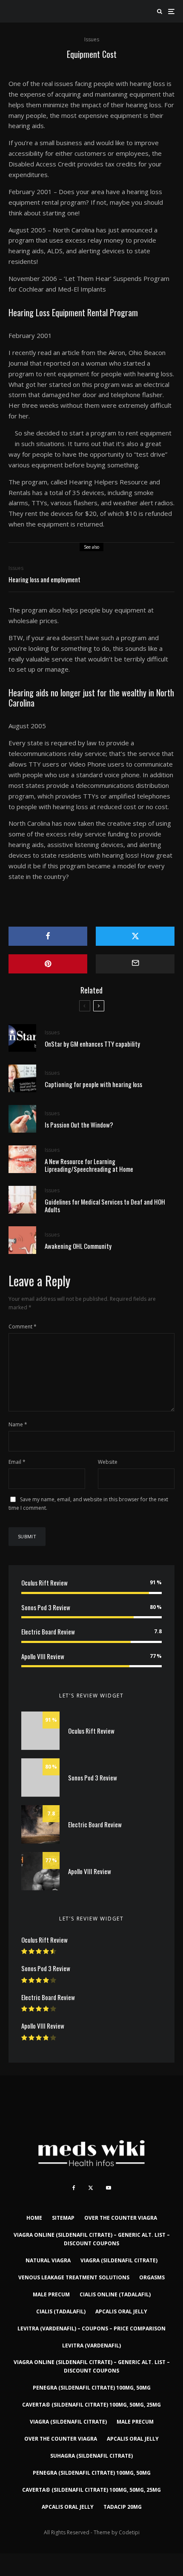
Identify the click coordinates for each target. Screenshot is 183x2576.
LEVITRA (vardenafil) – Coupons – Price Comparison (91, 2328)
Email (17, 1462)
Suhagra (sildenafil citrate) (91, 2456)
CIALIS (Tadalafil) (61, 2311)
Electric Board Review (48, 1631)
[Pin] (48, 964)
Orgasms (152, 2277)
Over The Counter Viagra (121, 2218)
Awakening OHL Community (78, 1246)
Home (34, 2218)
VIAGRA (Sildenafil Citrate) (119, 2260)
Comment (23, 1327)
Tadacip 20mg (123, 2507)
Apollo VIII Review (43, 1656)
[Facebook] (74, 2188)
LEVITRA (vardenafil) (91, 2346)
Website (108, 1462)
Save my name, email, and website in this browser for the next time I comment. (88, 1504)
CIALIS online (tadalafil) (115, 2294)
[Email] (135, 964)
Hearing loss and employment (44, 579)
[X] (91, 2188)
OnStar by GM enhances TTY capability (92, 1044)
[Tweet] (135, 936)
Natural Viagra (48, 2260)
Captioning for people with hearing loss (93, 1084)
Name (18, 1424)
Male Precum (51, 2294)
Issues (92, 39)
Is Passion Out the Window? (79, 1125)
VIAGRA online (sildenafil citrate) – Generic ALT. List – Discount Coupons (92, 2239)
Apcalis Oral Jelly (121, 2311)
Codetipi (129, 2532)
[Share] (48, 936)
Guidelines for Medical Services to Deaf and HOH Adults (105, 1205)
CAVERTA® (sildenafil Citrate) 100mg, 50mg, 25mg (91, 2405)
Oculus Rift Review (44, 1583)
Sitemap (63, 2218)
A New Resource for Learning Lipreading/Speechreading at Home (89, 1165)
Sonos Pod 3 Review (46, 1607)
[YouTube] (109, 2188)
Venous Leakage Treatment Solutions (74, 2277)
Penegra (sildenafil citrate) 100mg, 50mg (92, 2388)
